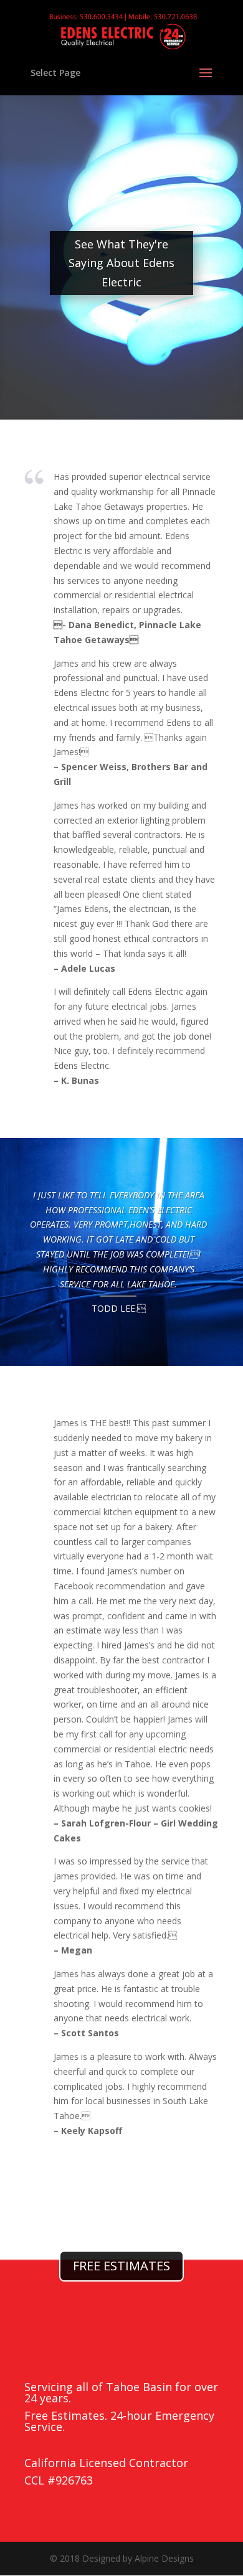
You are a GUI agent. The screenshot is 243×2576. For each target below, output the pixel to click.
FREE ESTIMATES (121, 2266)
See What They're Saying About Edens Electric (121, 263)
